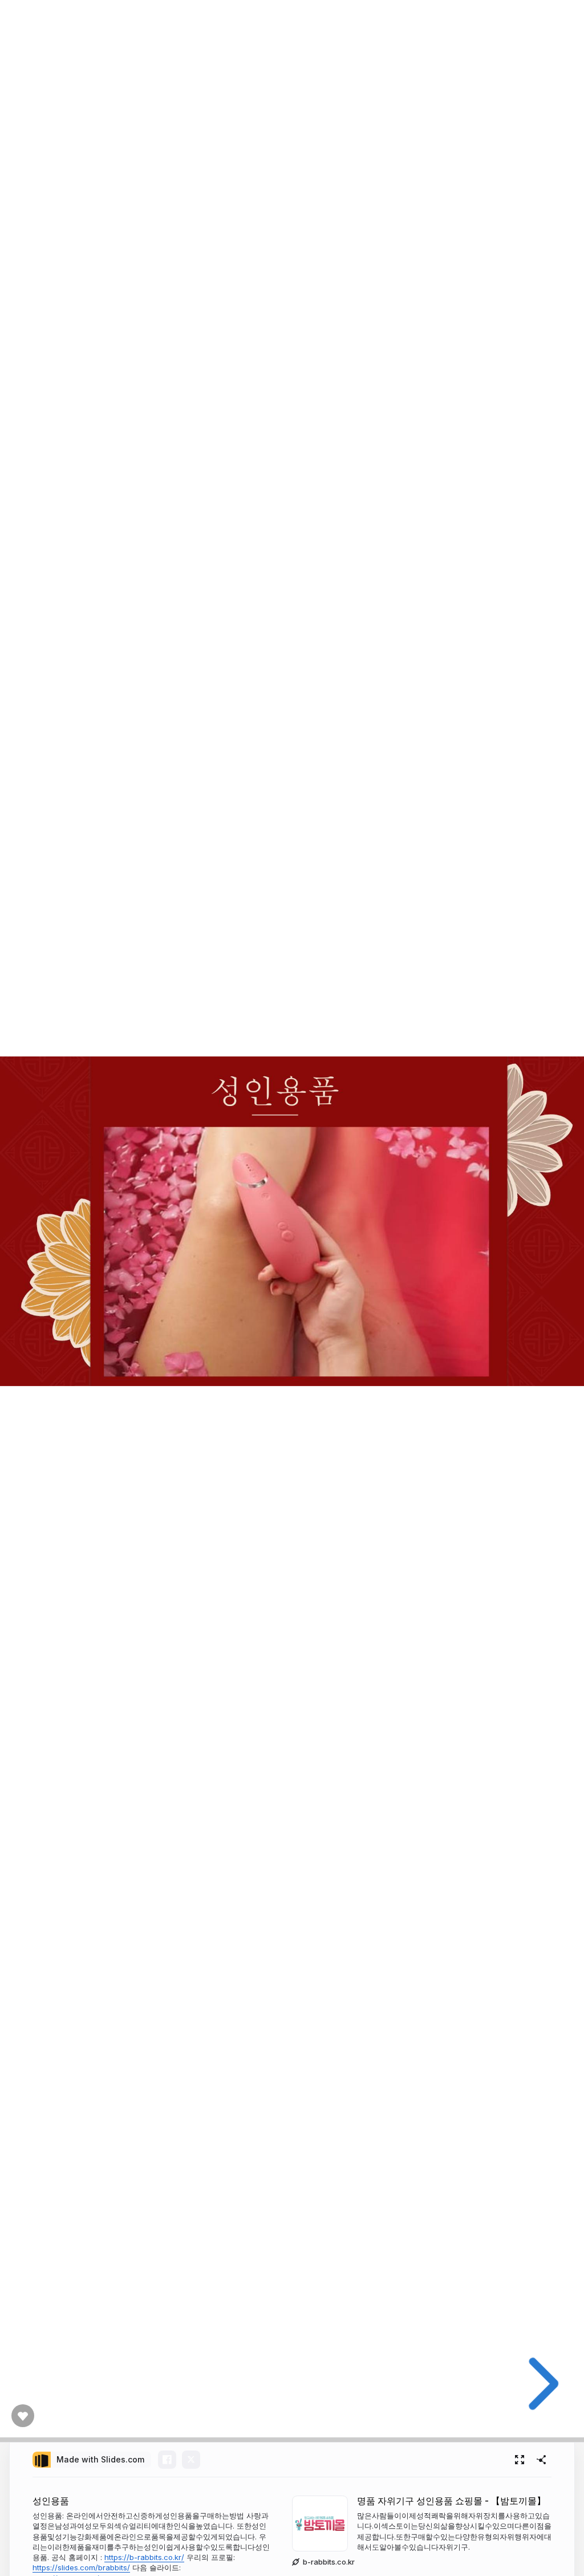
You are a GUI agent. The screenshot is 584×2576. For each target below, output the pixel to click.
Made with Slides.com (100, 2459)
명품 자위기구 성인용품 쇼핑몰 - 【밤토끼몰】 (451, 2501)
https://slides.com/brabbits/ (81, 2567)
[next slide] (539, 2384)
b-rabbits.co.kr (329, 2562)
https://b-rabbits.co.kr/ (144, 2557)
